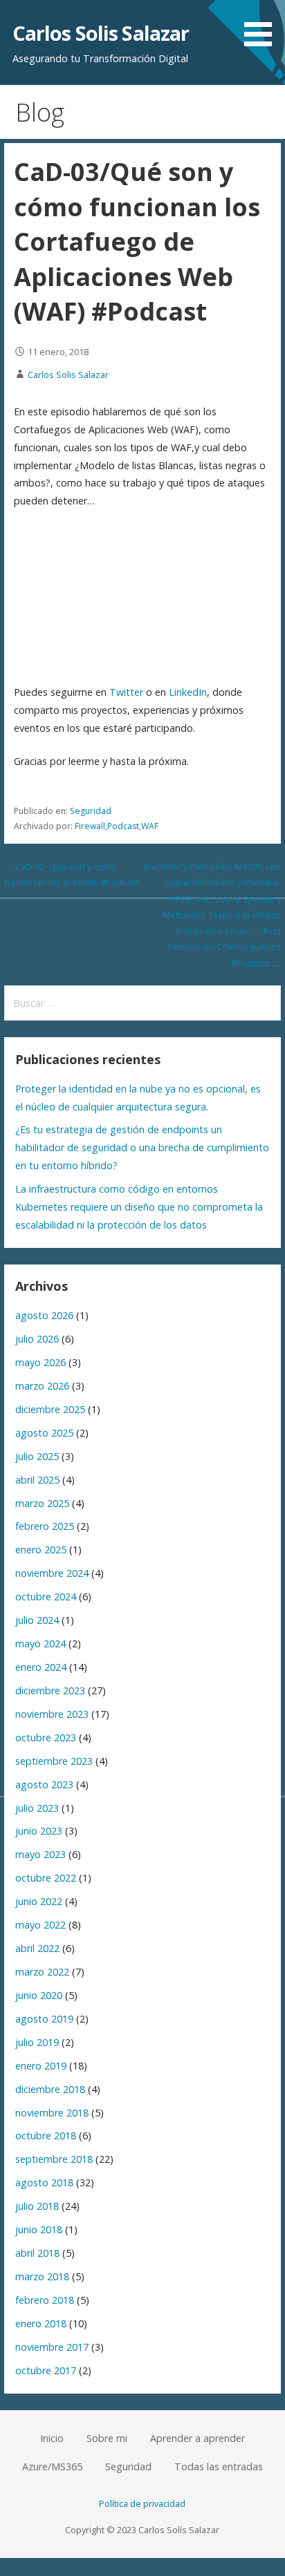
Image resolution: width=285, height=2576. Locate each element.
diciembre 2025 (50, 1409)
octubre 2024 (46, 1597)
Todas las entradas (219, 2466)
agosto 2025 (44, 1433)
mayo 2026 (40, 1362)
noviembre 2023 (52, 1714)
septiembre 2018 (54, 2159)
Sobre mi (107, 2438)
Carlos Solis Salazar (101, 33)
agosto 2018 (44, 2182)
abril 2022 (37, 1948)
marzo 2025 (42, 1503)
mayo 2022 (40, 1925)
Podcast (123, 826)
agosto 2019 (44, 2019)
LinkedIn (188, 692)
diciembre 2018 (50, 2089)
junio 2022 (39, 1901)
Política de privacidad (142, 2503)
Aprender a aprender (197, 2438)
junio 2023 (39, 1831)
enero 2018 (41, 2323)
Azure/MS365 (52, 2466)
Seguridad (91, 811)
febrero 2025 (45, 1526)
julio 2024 (37, 1620)
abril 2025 (37, 1480)
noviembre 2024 (52, 1573)
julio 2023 (37, 1808)
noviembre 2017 (52, 2347)
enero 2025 (41, 1550)
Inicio (52, 2438)
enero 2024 (41, 1667)
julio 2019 (37, 2042)
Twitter (126, 692)
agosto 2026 (44, 1315)
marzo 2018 (42, 2276)
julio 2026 (37, 1339)
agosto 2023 (44, 1784)
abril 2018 (37, 2253)
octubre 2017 (46, 2370)
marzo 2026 (42, 1386)
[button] (263, 26)
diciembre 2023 (50, 1690)
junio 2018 (39, 2229)
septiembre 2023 (54, 1761)
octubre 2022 (46, 1878)
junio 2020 (39, 1995)
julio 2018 (37, 2206)
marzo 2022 (42, 1972)
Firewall (90, 826)
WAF (150, 826)
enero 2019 (41, 2066)
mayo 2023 (40, 1854)
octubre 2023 (46, 1737)
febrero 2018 (45, 2300)
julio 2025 (37, 1456)
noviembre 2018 (52, 2113)
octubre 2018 (46, 2135)
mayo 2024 (40, 1644)
